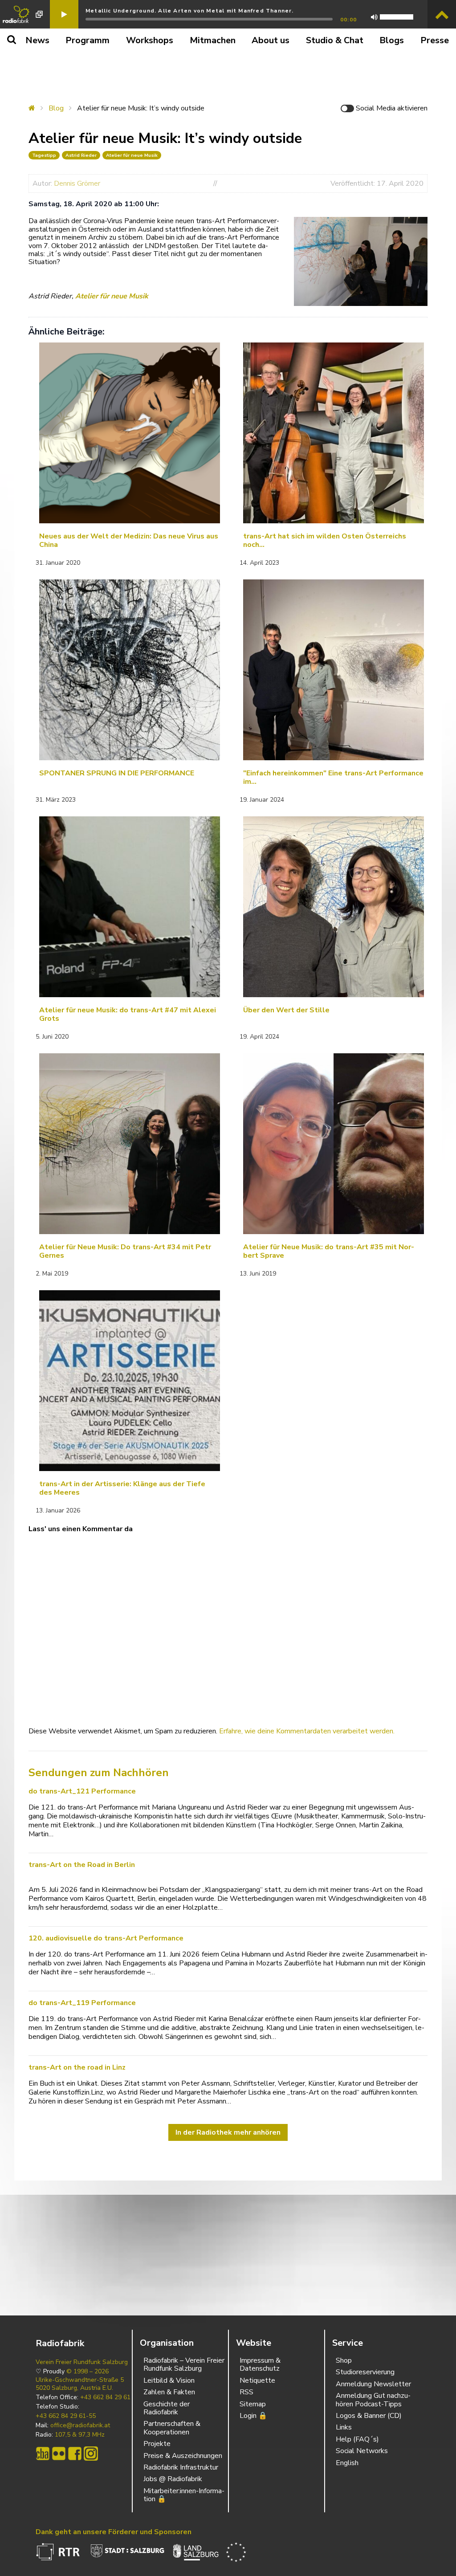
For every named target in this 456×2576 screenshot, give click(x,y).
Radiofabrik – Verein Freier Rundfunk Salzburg (184, 2364)
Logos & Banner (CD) (369, 2416)
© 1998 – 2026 (88, 2372)
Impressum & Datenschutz (260, 2364)
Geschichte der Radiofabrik (167, 2408)
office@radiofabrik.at (80, 2425)
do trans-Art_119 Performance (82, 2003)
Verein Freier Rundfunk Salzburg (82, 2362)
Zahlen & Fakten (169, 2392)
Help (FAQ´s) (357, 2439)
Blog (56, 108)
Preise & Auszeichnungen (183, 2456)
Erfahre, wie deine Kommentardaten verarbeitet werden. (307, 1731)
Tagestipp (44, 155)
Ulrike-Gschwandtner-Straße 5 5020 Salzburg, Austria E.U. (80, 2384)
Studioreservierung (365, 2372)
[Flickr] (59, 2454)
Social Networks (362, 2451)
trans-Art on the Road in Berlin (82, 1865)
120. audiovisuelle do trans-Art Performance (106, 1938)
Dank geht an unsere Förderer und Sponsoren (114, 2532)
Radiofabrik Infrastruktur (181, 2467)
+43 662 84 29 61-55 (66, 2416)
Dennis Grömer (77, 183)
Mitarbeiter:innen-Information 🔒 (184, 2495)
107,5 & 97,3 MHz (80, 2435)
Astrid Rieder (81, 155)
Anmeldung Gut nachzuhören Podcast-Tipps (373, 2400)
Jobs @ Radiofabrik (173, 2479)
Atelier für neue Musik (132, 155)
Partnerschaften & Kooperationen (172, 2428)
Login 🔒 (253, 2416)
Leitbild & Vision (169, 2380)
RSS (246, 2392)
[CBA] (43, 2454)
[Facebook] (75, 2454)
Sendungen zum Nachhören (99, 1773)
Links (344, 2427)
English (347, 2463)
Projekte (157, 2444)
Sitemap (253, 2404)
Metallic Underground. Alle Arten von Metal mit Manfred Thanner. (190, 11)
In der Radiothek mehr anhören (228, 2132)
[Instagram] (91, 2454)
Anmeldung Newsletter (373, 2384)
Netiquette (257, 2380)
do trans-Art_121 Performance (82, 1791)
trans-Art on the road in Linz (77, 2067)
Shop (344, 2360)
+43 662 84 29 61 (105, 2397)
